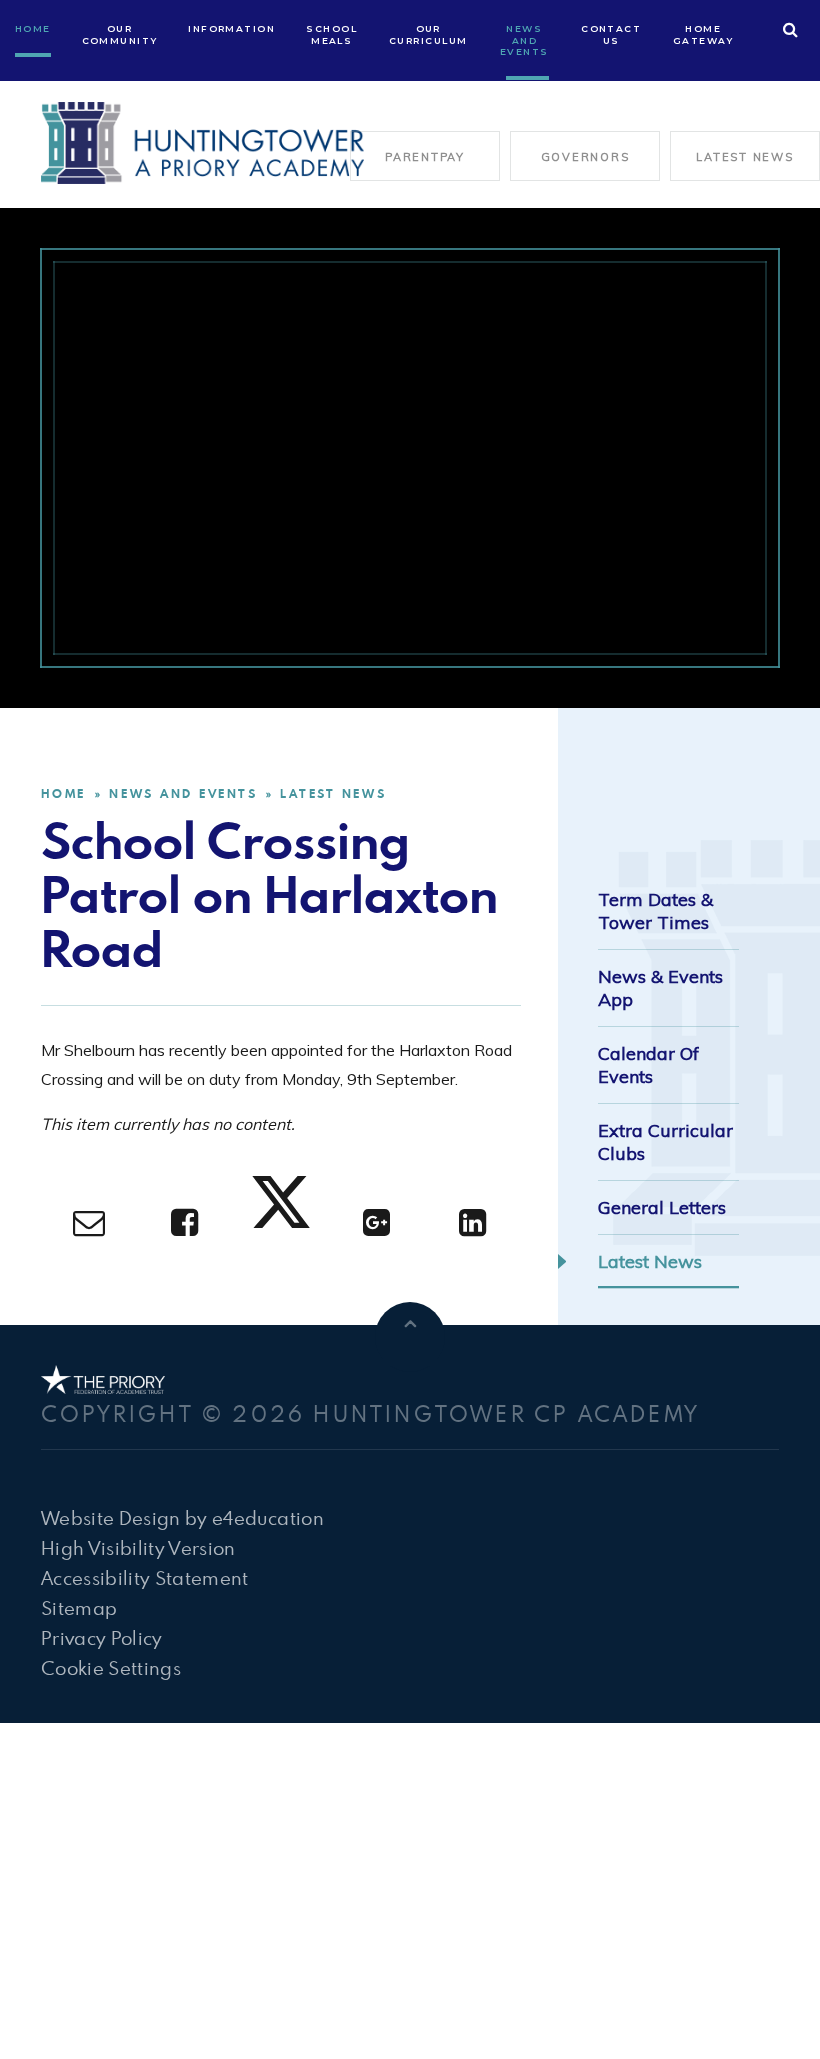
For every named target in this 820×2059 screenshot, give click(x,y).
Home (63, 793)
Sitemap (79, 1607)
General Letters (662, 1207)
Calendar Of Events (648, 1065)
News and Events (183, 793)
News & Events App (660, 988)
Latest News (744, 157)
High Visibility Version (138, 1547)
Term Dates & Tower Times (655, 911)
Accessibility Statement (145, 1577)
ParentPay (425, 157)
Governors (585, 157)
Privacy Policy (102, 1637)
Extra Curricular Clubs (665, 1142)
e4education (268, 1517)
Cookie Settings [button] (111, 1667)
